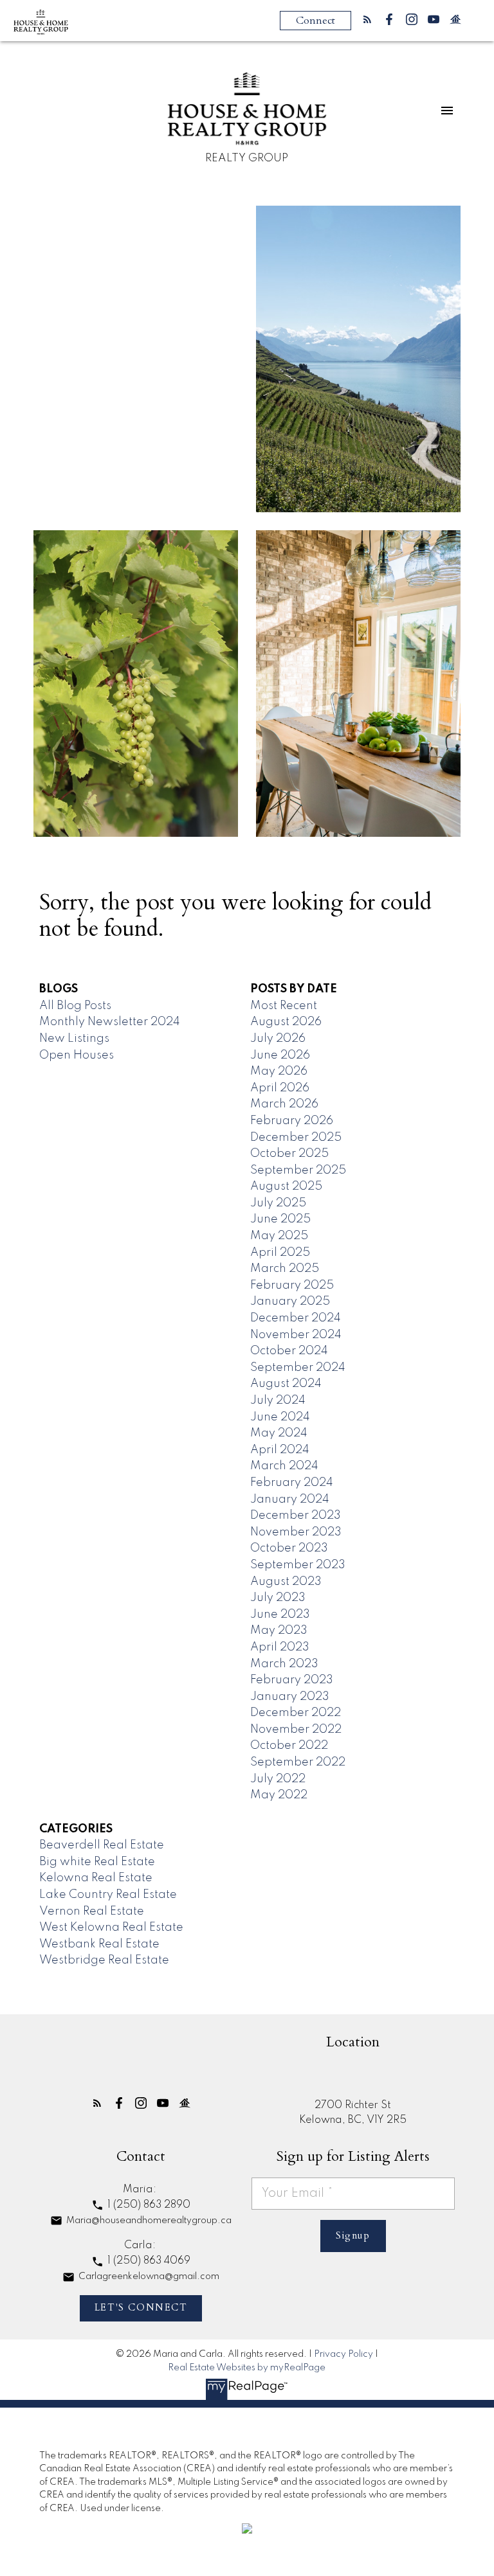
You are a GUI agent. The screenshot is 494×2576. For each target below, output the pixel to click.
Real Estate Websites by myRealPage (247, 2368)
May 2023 (279, 1631)
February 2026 (292, 1121)
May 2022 (279, 1795)
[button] (367, 19)
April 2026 (280, 1088)
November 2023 (296, 1532)
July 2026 (278, 1039)
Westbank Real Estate (99, 1944)
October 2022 (289, 1746)
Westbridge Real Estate (104, 1960)
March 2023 (284, 1664)
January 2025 (290, 1301)
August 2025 (286, 1186)
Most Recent (284, 1006)
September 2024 (298, 1368)
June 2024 (280, 1417)
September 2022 (298, 1762)
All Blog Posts (75, 1006)
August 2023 (286, 1582)
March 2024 (284, 1466)
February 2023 (292, 1680)
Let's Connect (141, 2308)
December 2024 (296, 1318)
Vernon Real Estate (92, 1911)
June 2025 (280, 1219)
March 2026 (284, 1104)
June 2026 (280, 1055)
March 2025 (285, 1269)
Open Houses (77, 1055)
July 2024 (278, 1400)
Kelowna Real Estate (96, 1878)
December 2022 (296, 1713)
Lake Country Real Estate (108, 1895)
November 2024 (296, 1335)
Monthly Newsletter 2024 (110, 1022)
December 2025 (296, 1138)
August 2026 (286, 1022)
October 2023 (289, 1548)
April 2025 (280, 1253)
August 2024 (286, 1384)
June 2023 (280, 1614)
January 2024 (290, 1499)
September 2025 (298, 1170)
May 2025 (279, 1236)
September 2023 (298, 1565)
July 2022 (278, 1779)
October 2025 (289, 1154)
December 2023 (296, 1516)
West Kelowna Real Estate (111, 1928)
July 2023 (278, 1598)
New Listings (74, 1039)
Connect (316, 21)
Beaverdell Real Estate (102, 1845)
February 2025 (292, 1285)
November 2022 (296, 1730)
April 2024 (280, 1450)
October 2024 (289, 1351)
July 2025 (278, 1203)
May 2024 (279, 1433)
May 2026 (279, 1071)
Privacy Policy (343, 2354)
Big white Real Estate (97, 1862)
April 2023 (280, 1647)
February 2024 (292, 1483)
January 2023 (290, 1697)
